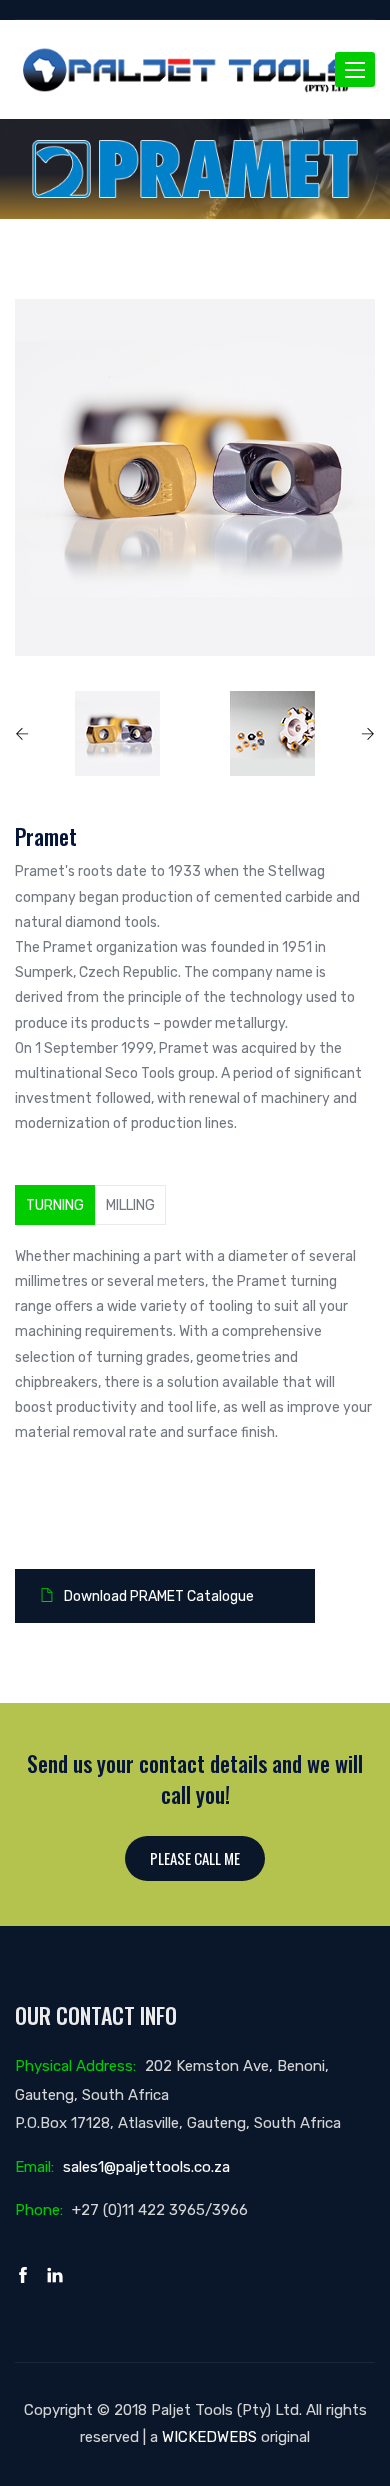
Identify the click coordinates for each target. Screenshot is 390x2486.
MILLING (130, 1205)
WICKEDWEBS (209, 2437)
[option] (195, 477)
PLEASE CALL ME (195, 1858)
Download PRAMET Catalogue (159, 1596)
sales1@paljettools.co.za (146, 2167)
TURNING (55, 1205)
